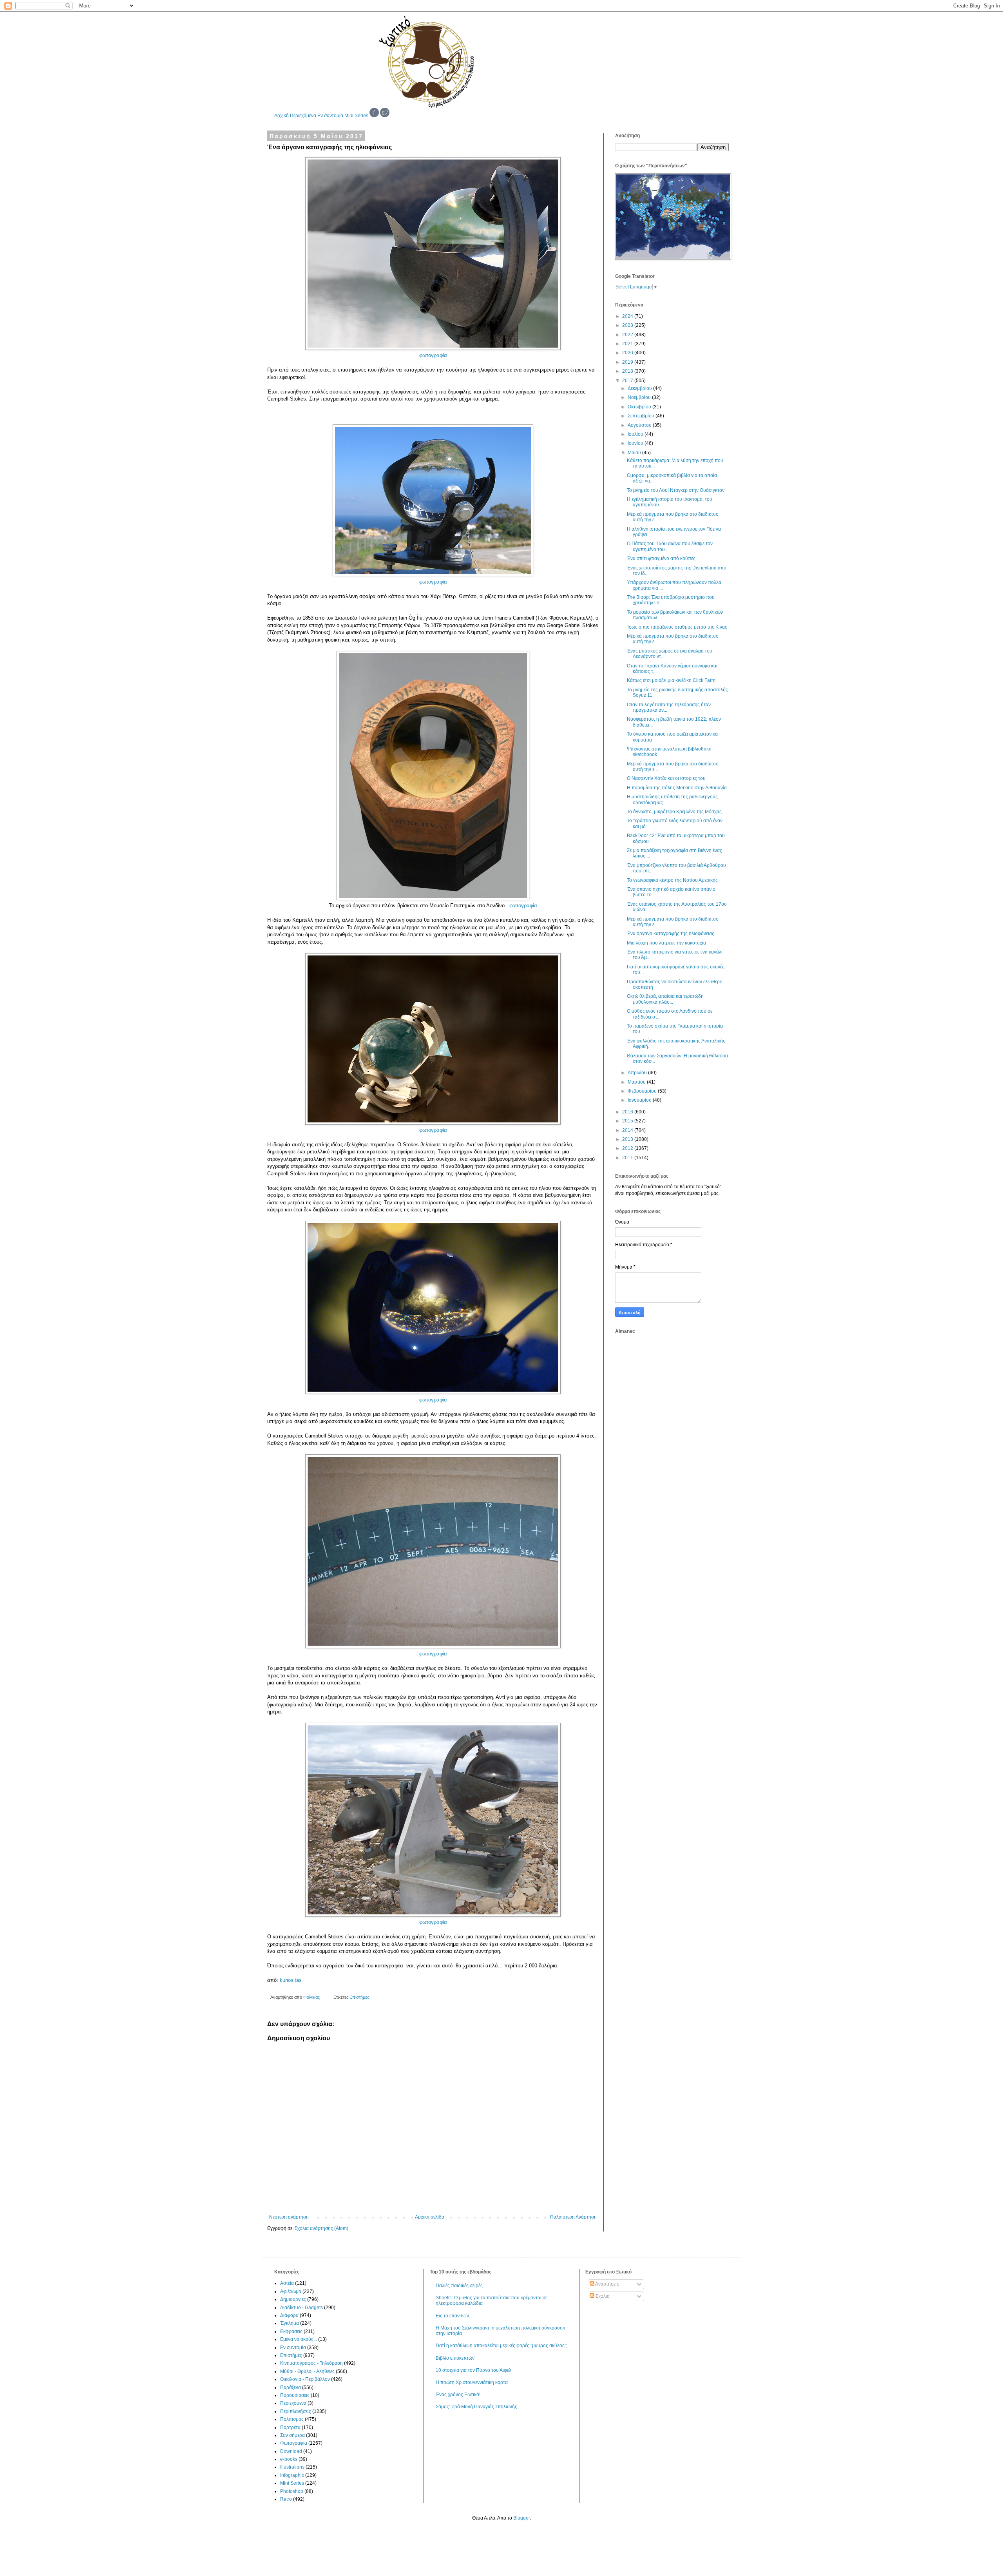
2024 (628, 316)
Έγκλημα (290, 2323)
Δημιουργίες (293, 2299)
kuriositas (291, 1980)
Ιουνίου (636, 443)
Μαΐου (635, 453)
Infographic (292, 2475)
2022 (628, 335)
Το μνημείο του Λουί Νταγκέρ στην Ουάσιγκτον (676, 490)
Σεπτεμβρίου (642, 416)
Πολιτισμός (292, 2419)
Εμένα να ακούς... (299, 2339)
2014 (628, 1130)
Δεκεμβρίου (640, 388)
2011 (628, 1158)
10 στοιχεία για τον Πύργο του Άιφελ (473, 2370)
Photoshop (292, 2491)
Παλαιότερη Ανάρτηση (573, 2217)
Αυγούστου (640, 425)
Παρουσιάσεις (295, 2395)
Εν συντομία (330, 116)
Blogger (521, 2518)
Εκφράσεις (291, 2331)
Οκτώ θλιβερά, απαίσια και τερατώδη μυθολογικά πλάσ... (665, 999)
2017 (628, 381)
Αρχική (282, 116)
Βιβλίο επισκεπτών (455, 2358)
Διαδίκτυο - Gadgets (301, 2308)
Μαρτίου (637, 1082)
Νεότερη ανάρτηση (289, 2217)
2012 (628, 1148)
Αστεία (287, 2283)
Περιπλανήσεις (296, 2411)
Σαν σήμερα (292, 2435)
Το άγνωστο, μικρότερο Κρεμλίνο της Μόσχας (674, 812)
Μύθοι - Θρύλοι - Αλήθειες (307, 2371)
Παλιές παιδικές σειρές (459, 2286)
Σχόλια (602, 2296)
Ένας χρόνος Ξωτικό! (458, 2395)
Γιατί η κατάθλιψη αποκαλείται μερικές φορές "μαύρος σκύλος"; (501, 2346)
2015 (628, 1121)
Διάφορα (289, 2315)
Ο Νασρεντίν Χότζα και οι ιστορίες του (666, 778)
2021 (628, 344)
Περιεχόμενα (303, 116)
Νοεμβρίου (640, 397)
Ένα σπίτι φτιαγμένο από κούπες (661, 558)
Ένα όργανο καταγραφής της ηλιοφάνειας (671, 934)
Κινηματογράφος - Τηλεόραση (311, 2363)
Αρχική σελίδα (430, 2217)
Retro (286, 2499)
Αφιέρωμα (291, 2291)
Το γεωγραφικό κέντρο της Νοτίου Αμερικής (672, 880)
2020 (628, 353)
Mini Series (356, 116)
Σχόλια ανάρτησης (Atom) (321, 2228)
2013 (628, 1139)
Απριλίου (638, 1073)
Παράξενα (291, 2387)
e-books (289, 2459)
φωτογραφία (433, 355)
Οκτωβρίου (640, 407)
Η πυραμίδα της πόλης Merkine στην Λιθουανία (677, 788)
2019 (628, 362)
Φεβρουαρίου (643, 1091)
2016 (628, 1112)
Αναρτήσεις (607, 2284)
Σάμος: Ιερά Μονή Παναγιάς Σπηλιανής (476, 2407)
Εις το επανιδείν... (454, 2316)
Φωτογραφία (294, 2443)
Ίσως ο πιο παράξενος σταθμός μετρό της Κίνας (677, 627)
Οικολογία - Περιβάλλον (305, 2379)
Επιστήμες (359, 1997)
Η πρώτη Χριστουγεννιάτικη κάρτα (472, 2382)
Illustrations (292, 2467)
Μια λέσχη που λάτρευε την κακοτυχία (666, 943)
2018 (628, 371)
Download (291, 2451)
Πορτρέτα (290, 2427)
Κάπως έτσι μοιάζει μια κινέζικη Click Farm (671, 680)
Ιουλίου (636, 434)
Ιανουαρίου (640, 1100)
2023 (628, 325)
